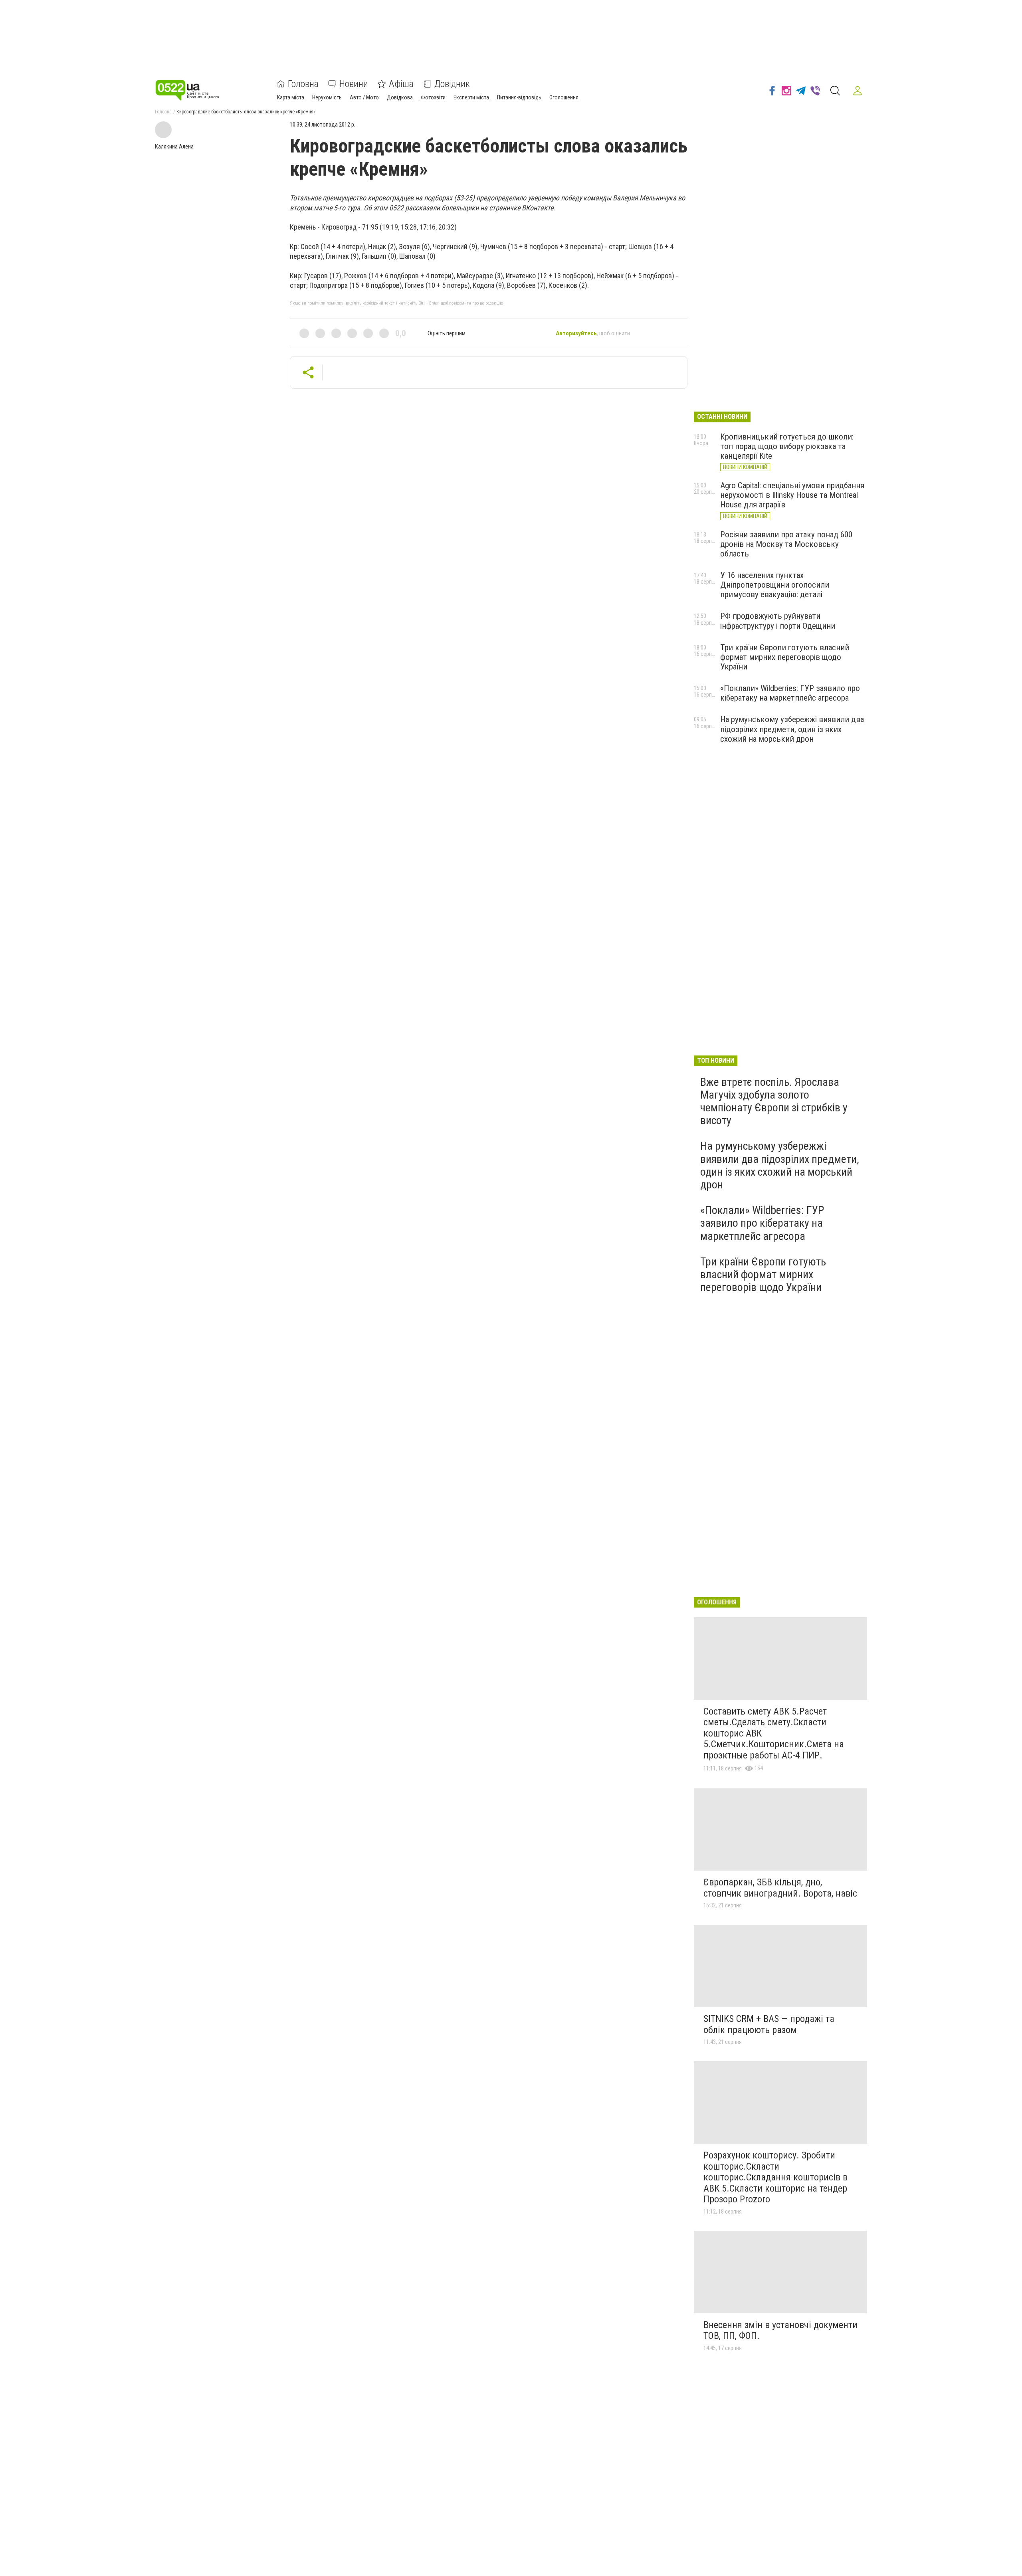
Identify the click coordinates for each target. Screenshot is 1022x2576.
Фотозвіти (433, 97)
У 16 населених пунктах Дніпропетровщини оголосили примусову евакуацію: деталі (775, 585)
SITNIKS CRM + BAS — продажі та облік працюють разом (769, 2024)
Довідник (452, 84)
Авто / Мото (364, 97)
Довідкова (400, 97)
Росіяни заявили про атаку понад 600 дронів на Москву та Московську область (786, 544)
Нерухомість (327, 97)
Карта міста (291, 97)
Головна (303, 84)
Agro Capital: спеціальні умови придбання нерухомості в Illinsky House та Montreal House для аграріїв (792, 495)
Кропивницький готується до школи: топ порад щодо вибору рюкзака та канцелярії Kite (787, 446)
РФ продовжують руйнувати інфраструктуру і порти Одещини (778, 621)
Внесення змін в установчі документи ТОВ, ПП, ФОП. (780, 2330)
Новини (354, 84)
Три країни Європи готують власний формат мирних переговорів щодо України (785, 657)
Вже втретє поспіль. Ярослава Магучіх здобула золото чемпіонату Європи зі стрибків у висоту (774, 1101)
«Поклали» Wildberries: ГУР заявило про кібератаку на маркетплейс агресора (790, 693)
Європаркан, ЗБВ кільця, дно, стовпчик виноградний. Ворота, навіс (780, 1888)
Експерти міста (471, 97)
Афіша (401, 84)
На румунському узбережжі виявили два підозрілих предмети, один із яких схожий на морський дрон (792, 729)
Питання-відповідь (519, 97)
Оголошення (564, 97)
